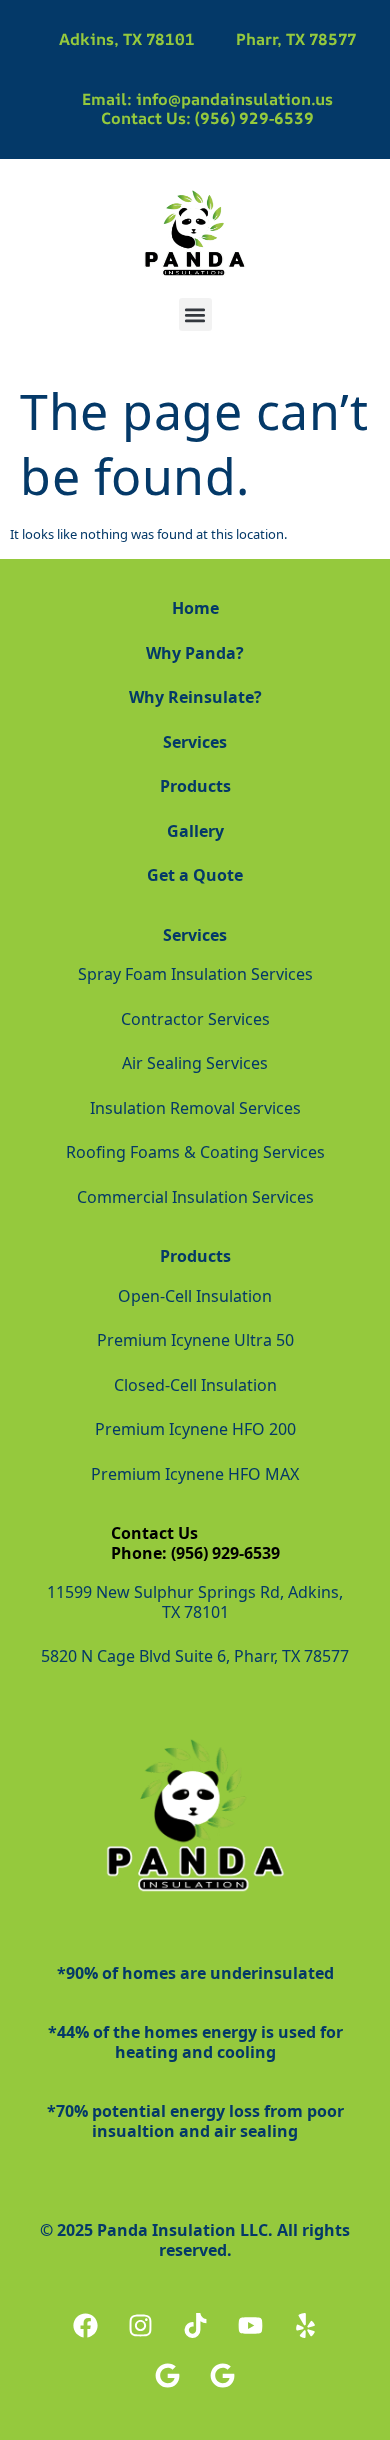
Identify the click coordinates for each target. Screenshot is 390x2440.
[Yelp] (305, 2325)
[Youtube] (250, 2325)
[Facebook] (85, 2325)
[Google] (168, 2375)
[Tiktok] (195, 2325)
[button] (195, 314)
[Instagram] (140, 2325)
